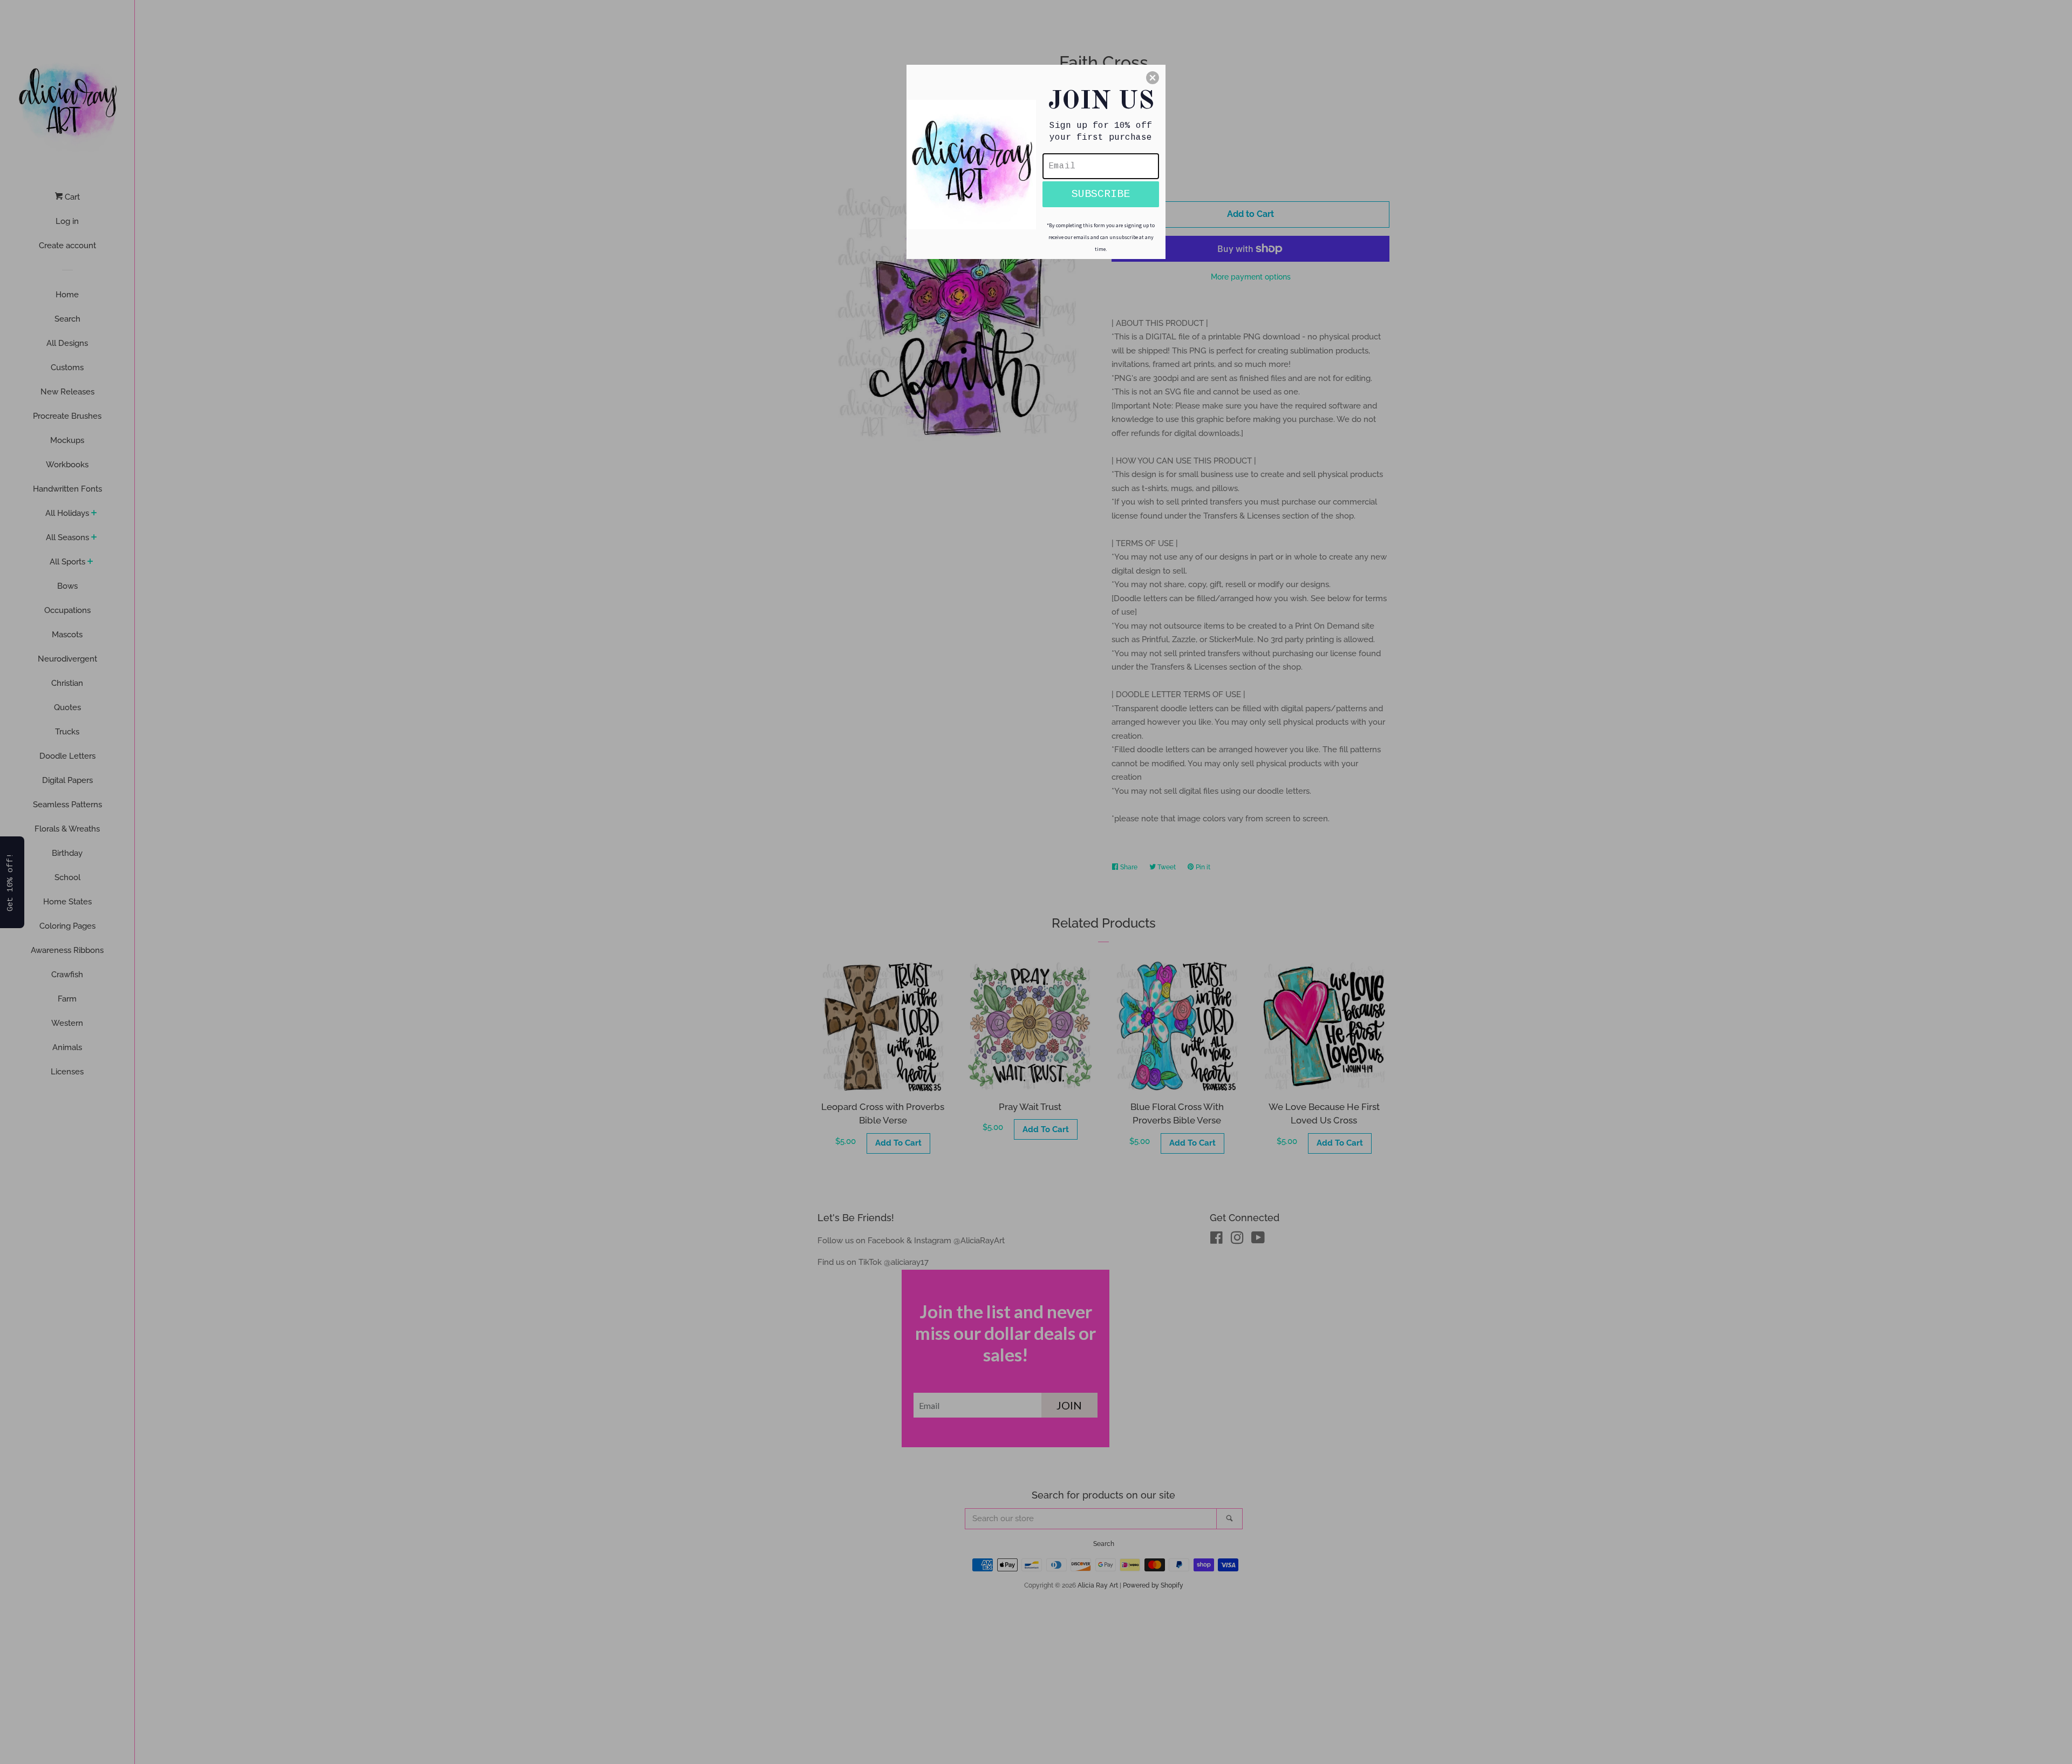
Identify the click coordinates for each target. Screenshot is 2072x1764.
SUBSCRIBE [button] (1101, 194)
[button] (1153, 78)
